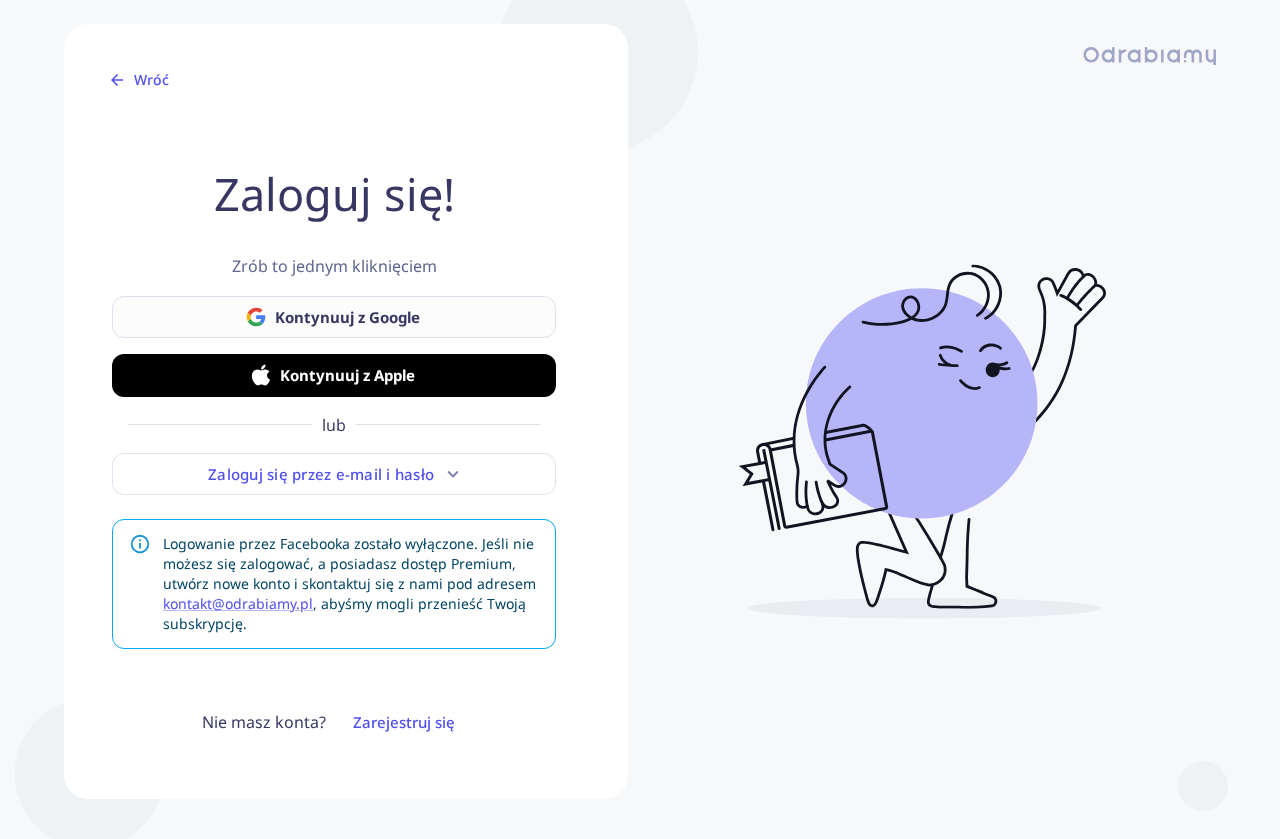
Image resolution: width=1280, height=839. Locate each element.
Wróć (151, 79)
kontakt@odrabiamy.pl (238, 603)
